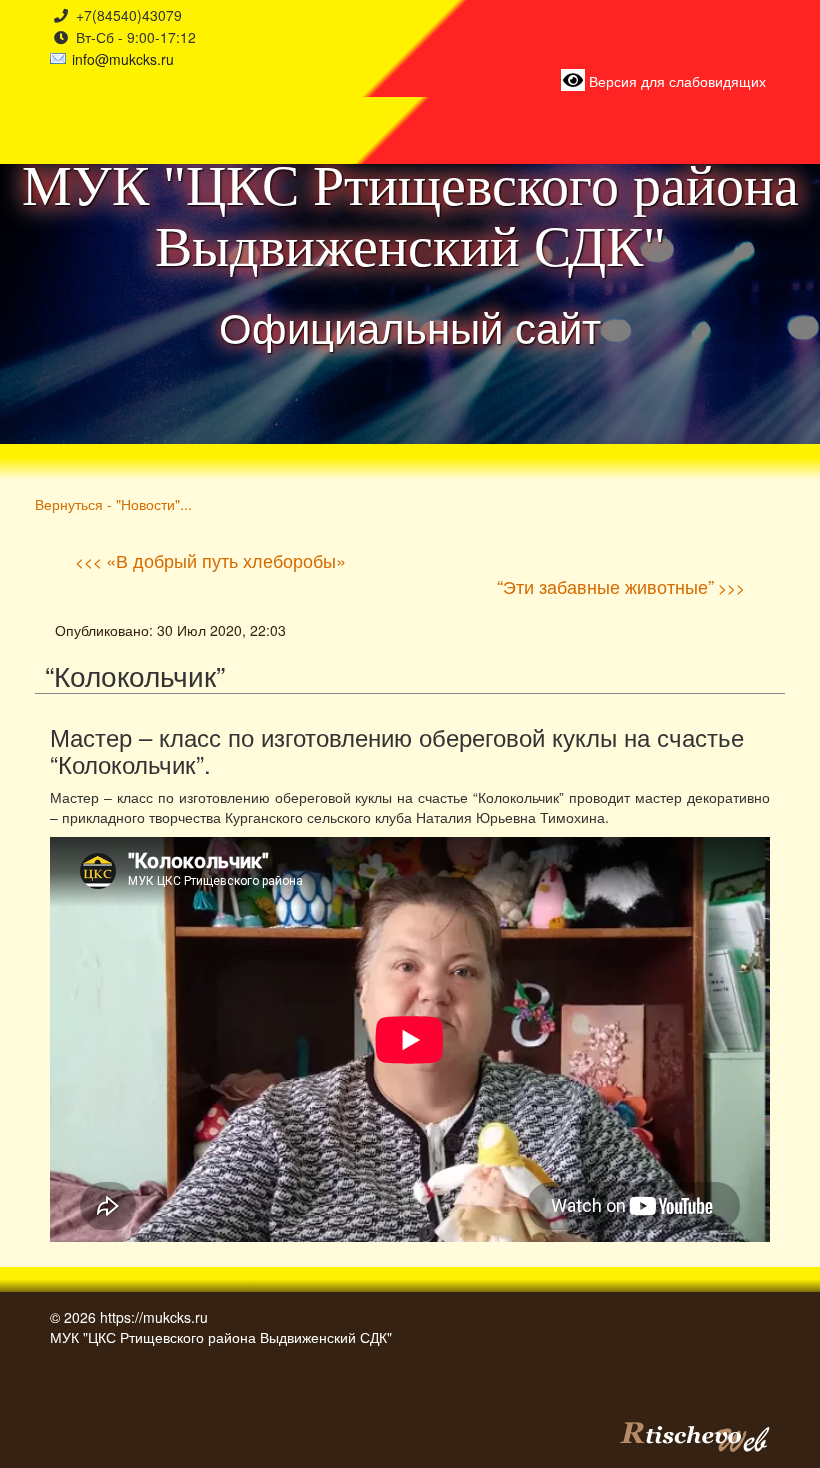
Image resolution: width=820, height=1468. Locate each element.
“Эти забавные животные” (605, 586)
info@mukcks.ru (123, 59)
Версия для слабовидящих (675, 81)
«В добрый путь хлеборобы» (226, 560)
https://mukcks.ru (154, 1317)
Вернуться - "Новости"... (113, 503)
